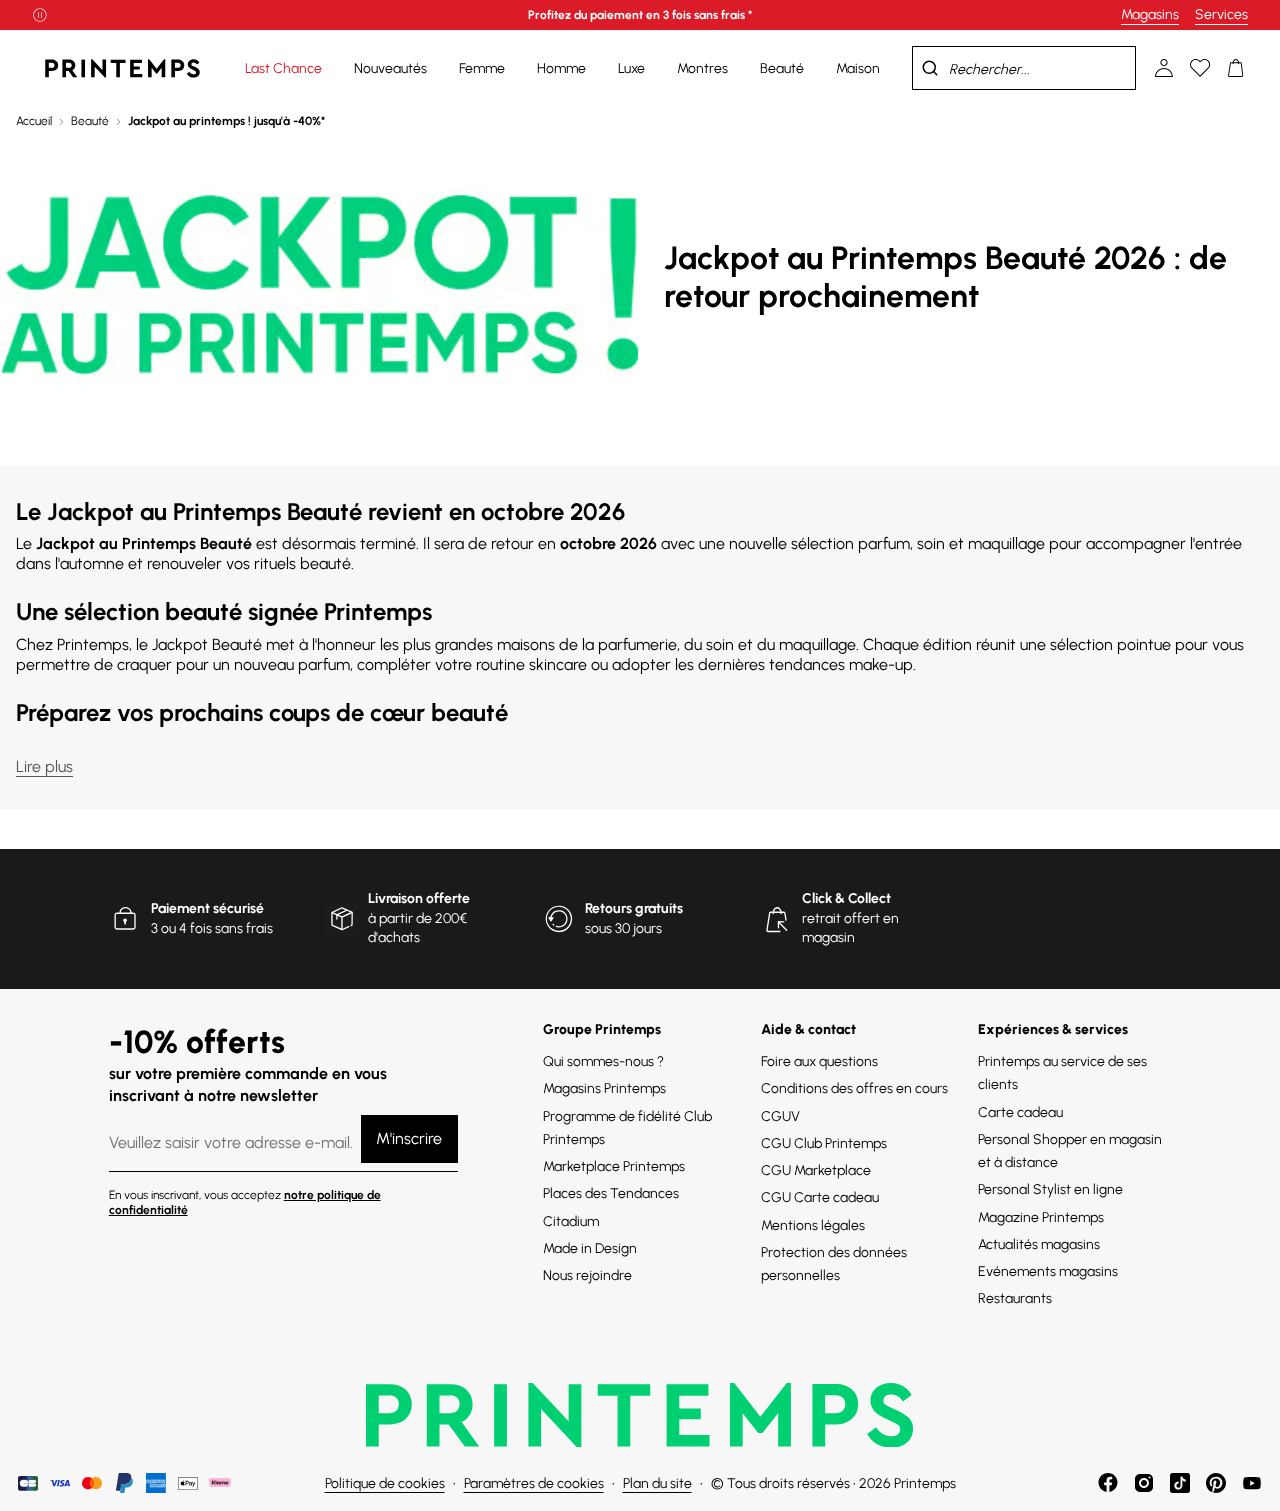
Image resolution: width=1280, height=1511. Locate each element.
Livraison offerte (419, 898)
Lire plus (44, 766)
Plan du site (657, 1483)
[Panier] (1236, 68)
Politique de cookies (385, 1483)
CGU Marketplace (816, 1170)
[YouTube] (1252, 1483)
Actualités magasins (1039, 1244)
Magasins (1150, 14)
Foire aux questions (819, 1061)
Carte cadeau (1020, 1112)
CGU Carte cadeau (820, 1197)
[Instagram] (1144, 1483)
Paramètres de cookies (534, 1483)
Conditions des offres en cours (854, 1088)
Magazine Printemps (1041, 1217)
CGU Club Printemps (824, 1143)
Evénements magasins (1048, 1271)
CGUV (780, 1116)
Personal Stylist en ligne (1050, 1189)
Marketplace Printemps (614, 1166)
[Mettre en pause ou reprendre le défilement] (40, 15)
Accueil (34, 121)
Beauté (90, 121)
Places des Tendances (611, 1193)
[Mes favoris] (1200, 68)
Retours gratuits (634, 908)
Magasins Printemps (604, 1088)
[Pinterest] (1216, 1483)
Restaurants (1015, 1298)
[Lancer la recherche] (930, 68)
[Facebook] (1108, 1483)
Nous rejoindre (587, 1275)
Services (1221, 14)
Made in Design (590, 1248)
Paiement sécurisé (207, 908)
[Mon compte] (1164, 68)
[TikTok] (1180, 1483)
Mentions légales (813, 1225)
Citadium (571, 1221)
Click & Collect (846, 898)
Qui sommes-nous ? (603, 1061)
